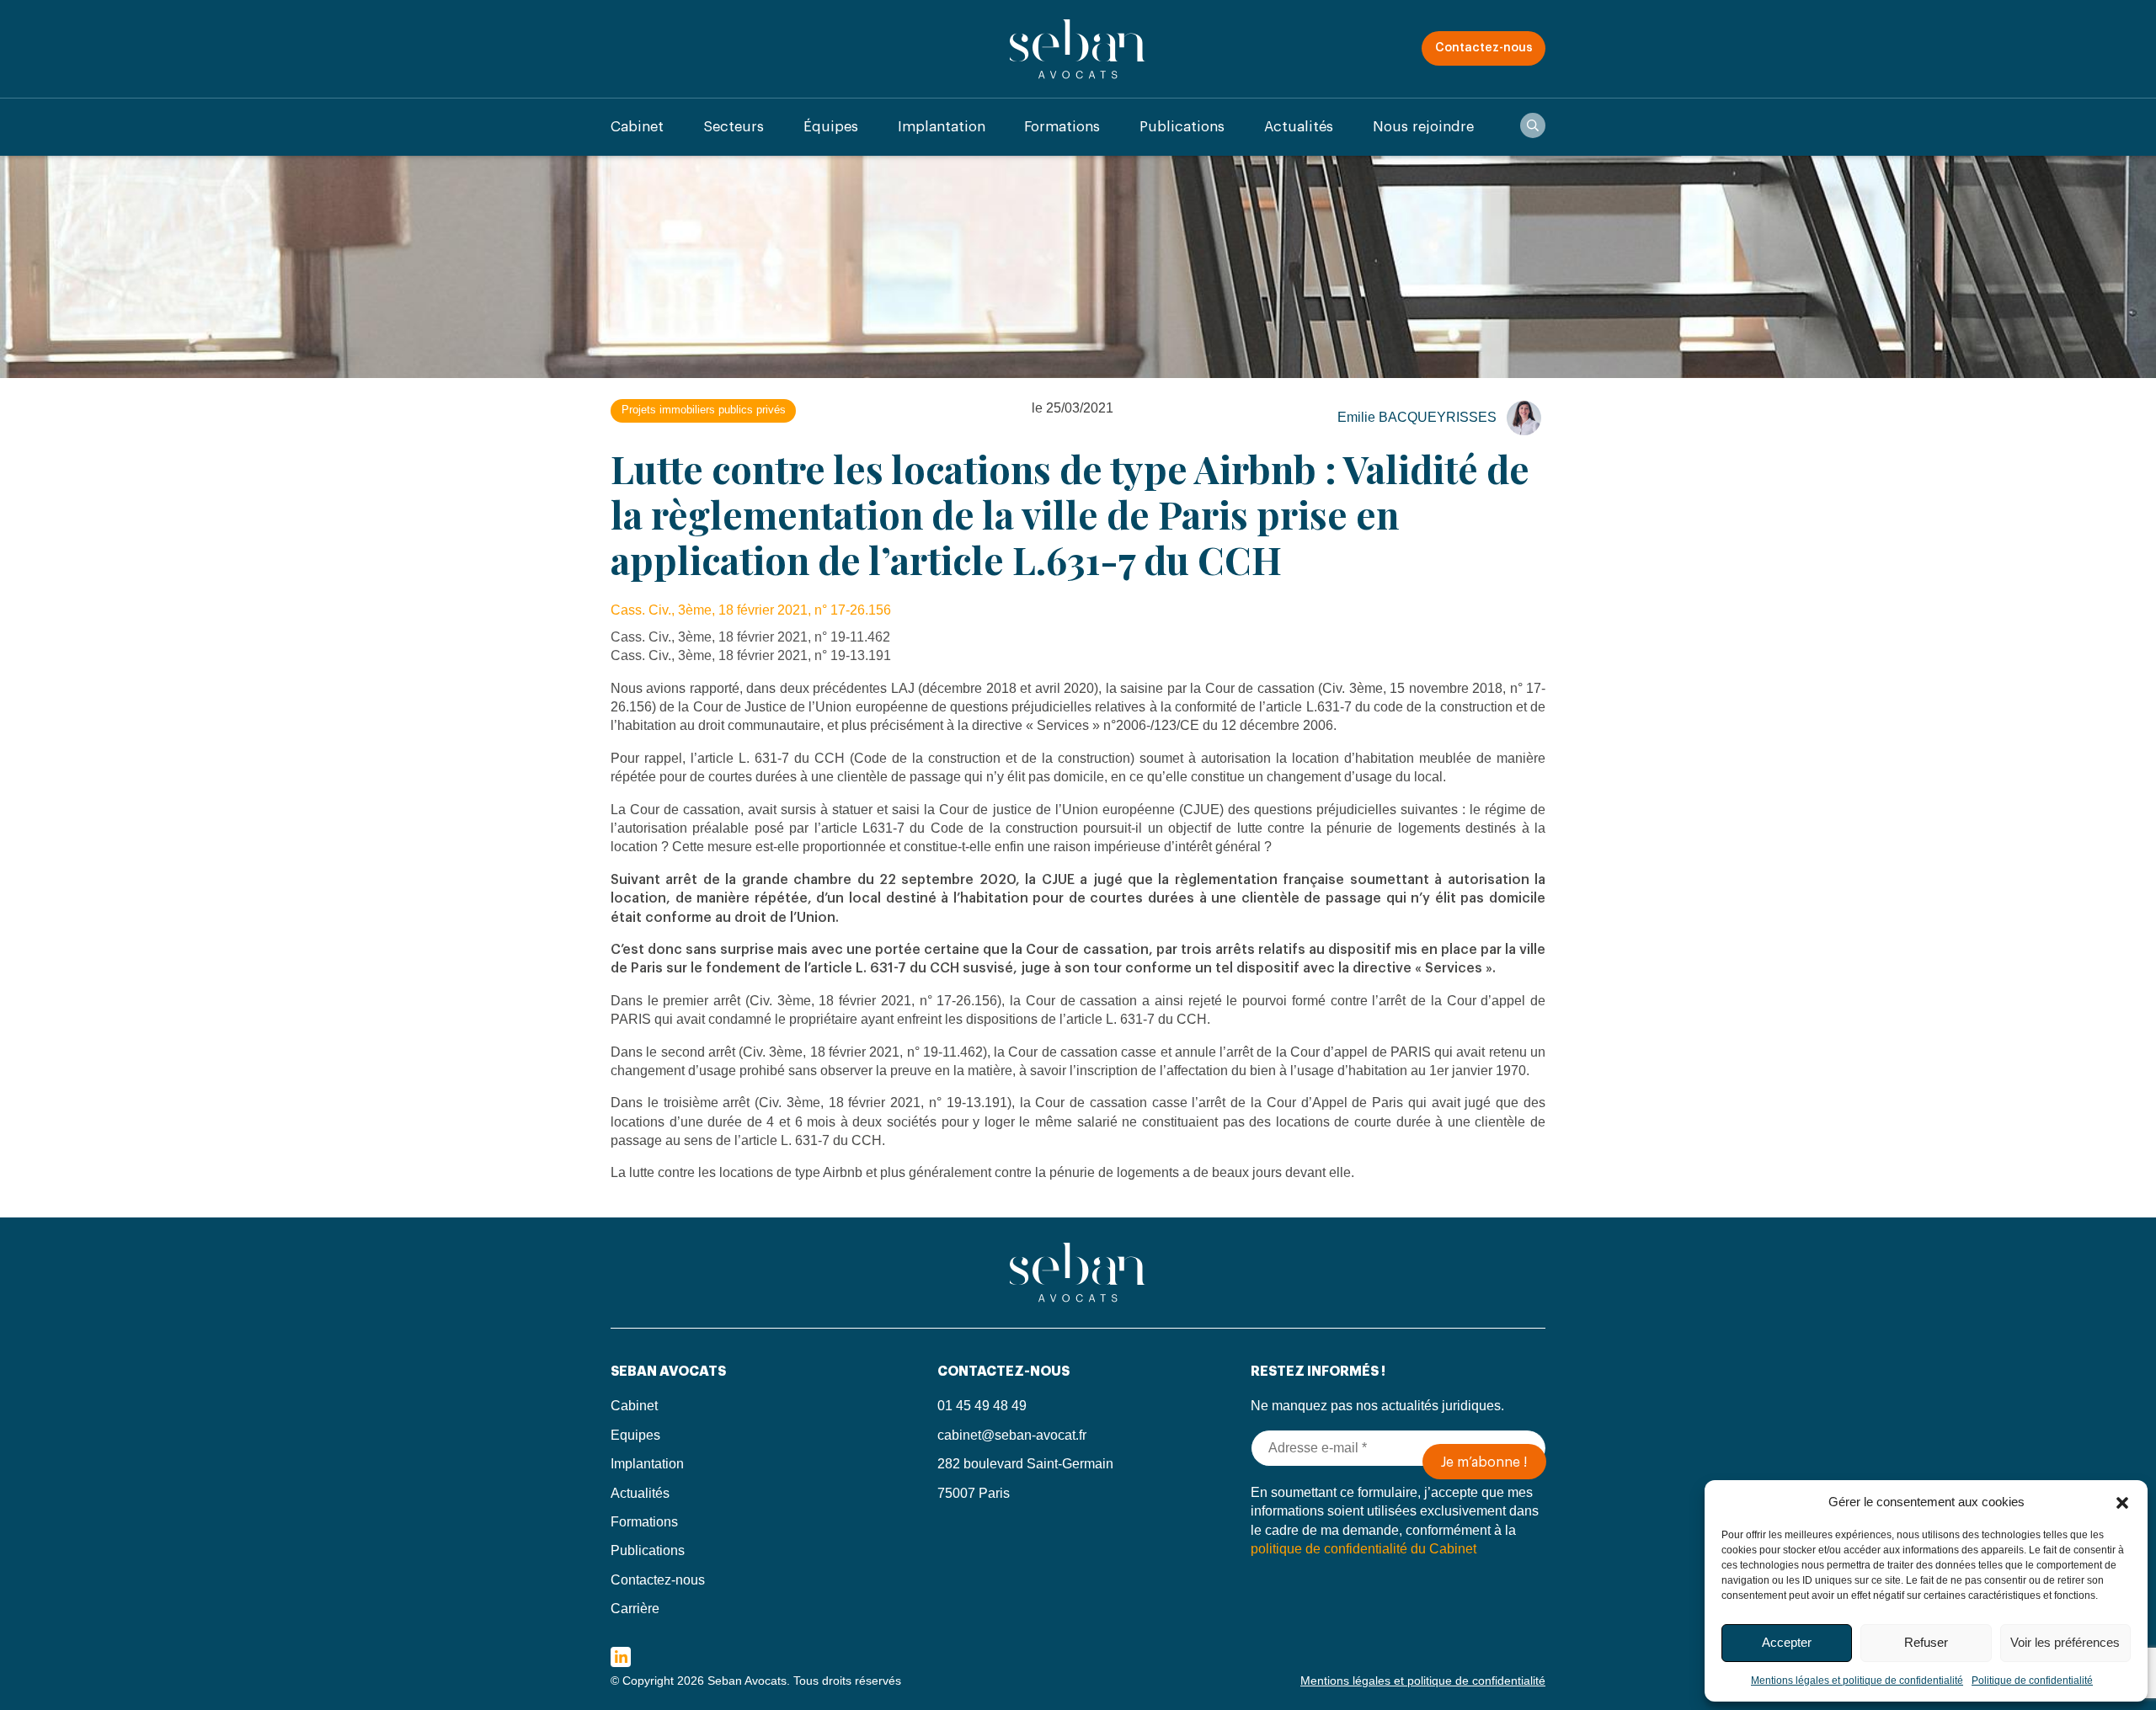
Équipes (831, 127)
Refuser (1926, 1642)
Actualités (1299, 127)
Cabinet (637, 127)
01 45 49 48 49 (982, 1406)
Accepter (1787, 1642)
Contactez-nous (1484, 48)
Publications (1182, 127)
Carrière (635, 1609)
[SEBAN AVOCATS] (1078, 48)
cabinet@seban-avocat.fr (1012, 1435)
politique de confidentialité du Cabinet (1364, 1549)
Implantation (942, 127)
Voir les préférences (2065, 1642)
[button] (2122, 1501)
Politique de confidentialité (2032, 1681)
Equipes (635, 1435)
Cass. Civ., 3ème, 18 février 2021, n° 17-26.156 (751, 610)
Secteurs (734, 127)
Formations (1062, 127)
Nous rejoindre (1423, 127)
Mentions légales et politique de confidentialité (1857, 1681)
